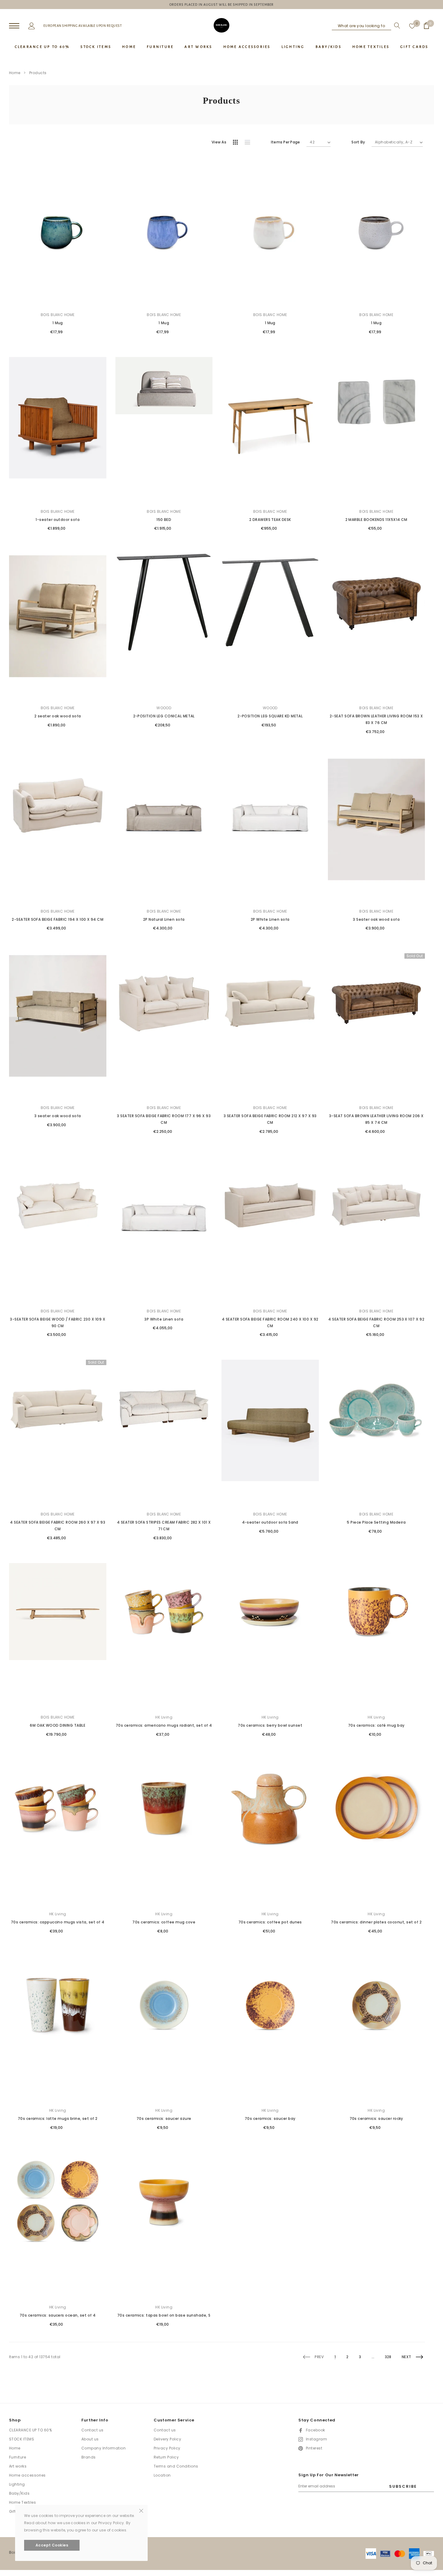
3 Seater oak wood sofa (376, 919)
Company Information (104, 2448)
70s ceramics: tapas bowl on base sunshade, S (164, 2315)
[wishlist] (412, 26)
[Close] (141, 2510)
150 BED (164, 520)
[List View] (250, 143)
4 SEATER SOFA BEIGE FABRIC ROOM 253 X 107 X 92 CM (376, 1322)
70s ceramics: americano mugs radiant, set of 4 (164, 1725)
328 (388, 2357)
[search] (396, 26)
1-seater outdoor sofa (58, 520)
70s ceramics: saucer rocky (376, 2118)
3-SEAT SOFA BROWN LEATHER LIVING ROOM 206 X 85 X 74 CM (376, 1119)
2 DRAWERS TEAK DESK (270, 520)
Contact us (93, 2430)
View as (219, 142)
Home (15, 73)
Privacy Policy (167, 2448)
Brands (89, 2457)
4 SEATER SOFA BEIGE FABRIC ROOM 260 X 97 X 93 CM (58, 1526)
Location (162, 2475)
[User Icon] (32, 25)
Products (38, 73)
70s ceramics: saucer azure (164, 2118)
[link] (58, 233)
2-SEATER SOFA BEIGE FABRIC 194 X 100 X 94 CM (58, 919)
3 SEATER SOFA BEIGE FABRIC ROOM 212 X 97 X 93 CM (270, 1119)
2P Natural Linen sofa (164, 919)
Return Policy (166, 2457)
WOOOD (164, 708)
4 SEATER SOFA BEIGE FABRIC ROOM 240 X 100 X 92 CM (270, 1322)
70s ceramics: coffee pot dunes (270, 1922)
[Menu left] (14, 26)
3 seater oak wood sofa (58, 1116)
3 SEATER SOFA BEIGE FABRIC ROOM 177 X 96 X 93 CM (164, 1119)
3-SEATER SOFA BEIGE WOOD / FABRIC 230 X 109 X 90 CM (58, 1322)
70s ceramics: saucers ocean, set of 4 (58, 2315)
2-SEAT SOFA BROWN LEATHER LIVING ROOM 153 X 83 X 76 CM (376, 719)
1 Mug (58, 323)
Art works (18, 2466)
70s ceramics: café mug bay (376, 1725)
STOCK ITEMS (22, 2439)
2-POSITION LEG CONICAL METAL (164, 716)
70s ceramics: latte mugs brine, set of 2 (58, 2118)
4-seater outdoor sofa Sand (270, 1522)
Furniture (17, 2457)
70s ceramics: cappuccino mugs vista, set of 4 (58, 1922)
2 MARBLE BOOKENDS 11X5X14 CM (376, 520)
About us (90, 2439)
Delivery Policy (167, 2439)
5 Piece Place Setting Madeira (376, 1522)
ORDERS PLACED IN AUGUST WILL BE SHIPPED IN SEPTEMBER (222, 5)
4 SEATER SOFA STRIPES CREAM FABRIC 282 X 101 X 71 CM (164, 1526)
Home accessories (27, 2475)
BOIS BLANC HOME (58, 315)
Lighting (17, 2484)
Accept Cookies (52, 2545)
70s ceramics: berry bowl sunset (270, 1725)
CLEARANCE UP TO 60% (30, 2430)
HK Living (164, 1717)
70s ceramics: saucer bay (270, 2118)
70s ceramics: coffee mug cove (164, 1922)
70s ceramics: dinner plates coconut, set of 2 (376, 1922)
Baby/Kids (19, 2493)
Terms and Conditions (176, 2466)
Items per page (285, 142)
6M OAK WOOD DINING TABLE (58, 1725)
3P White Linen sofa (164, 1319)
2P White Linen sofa (270, 919)
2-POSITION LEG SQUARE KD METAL (270, 716)
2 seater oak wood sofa (58, 716)
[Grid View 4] (237, 143)
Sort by (358, 142)
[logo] (222, 25)
